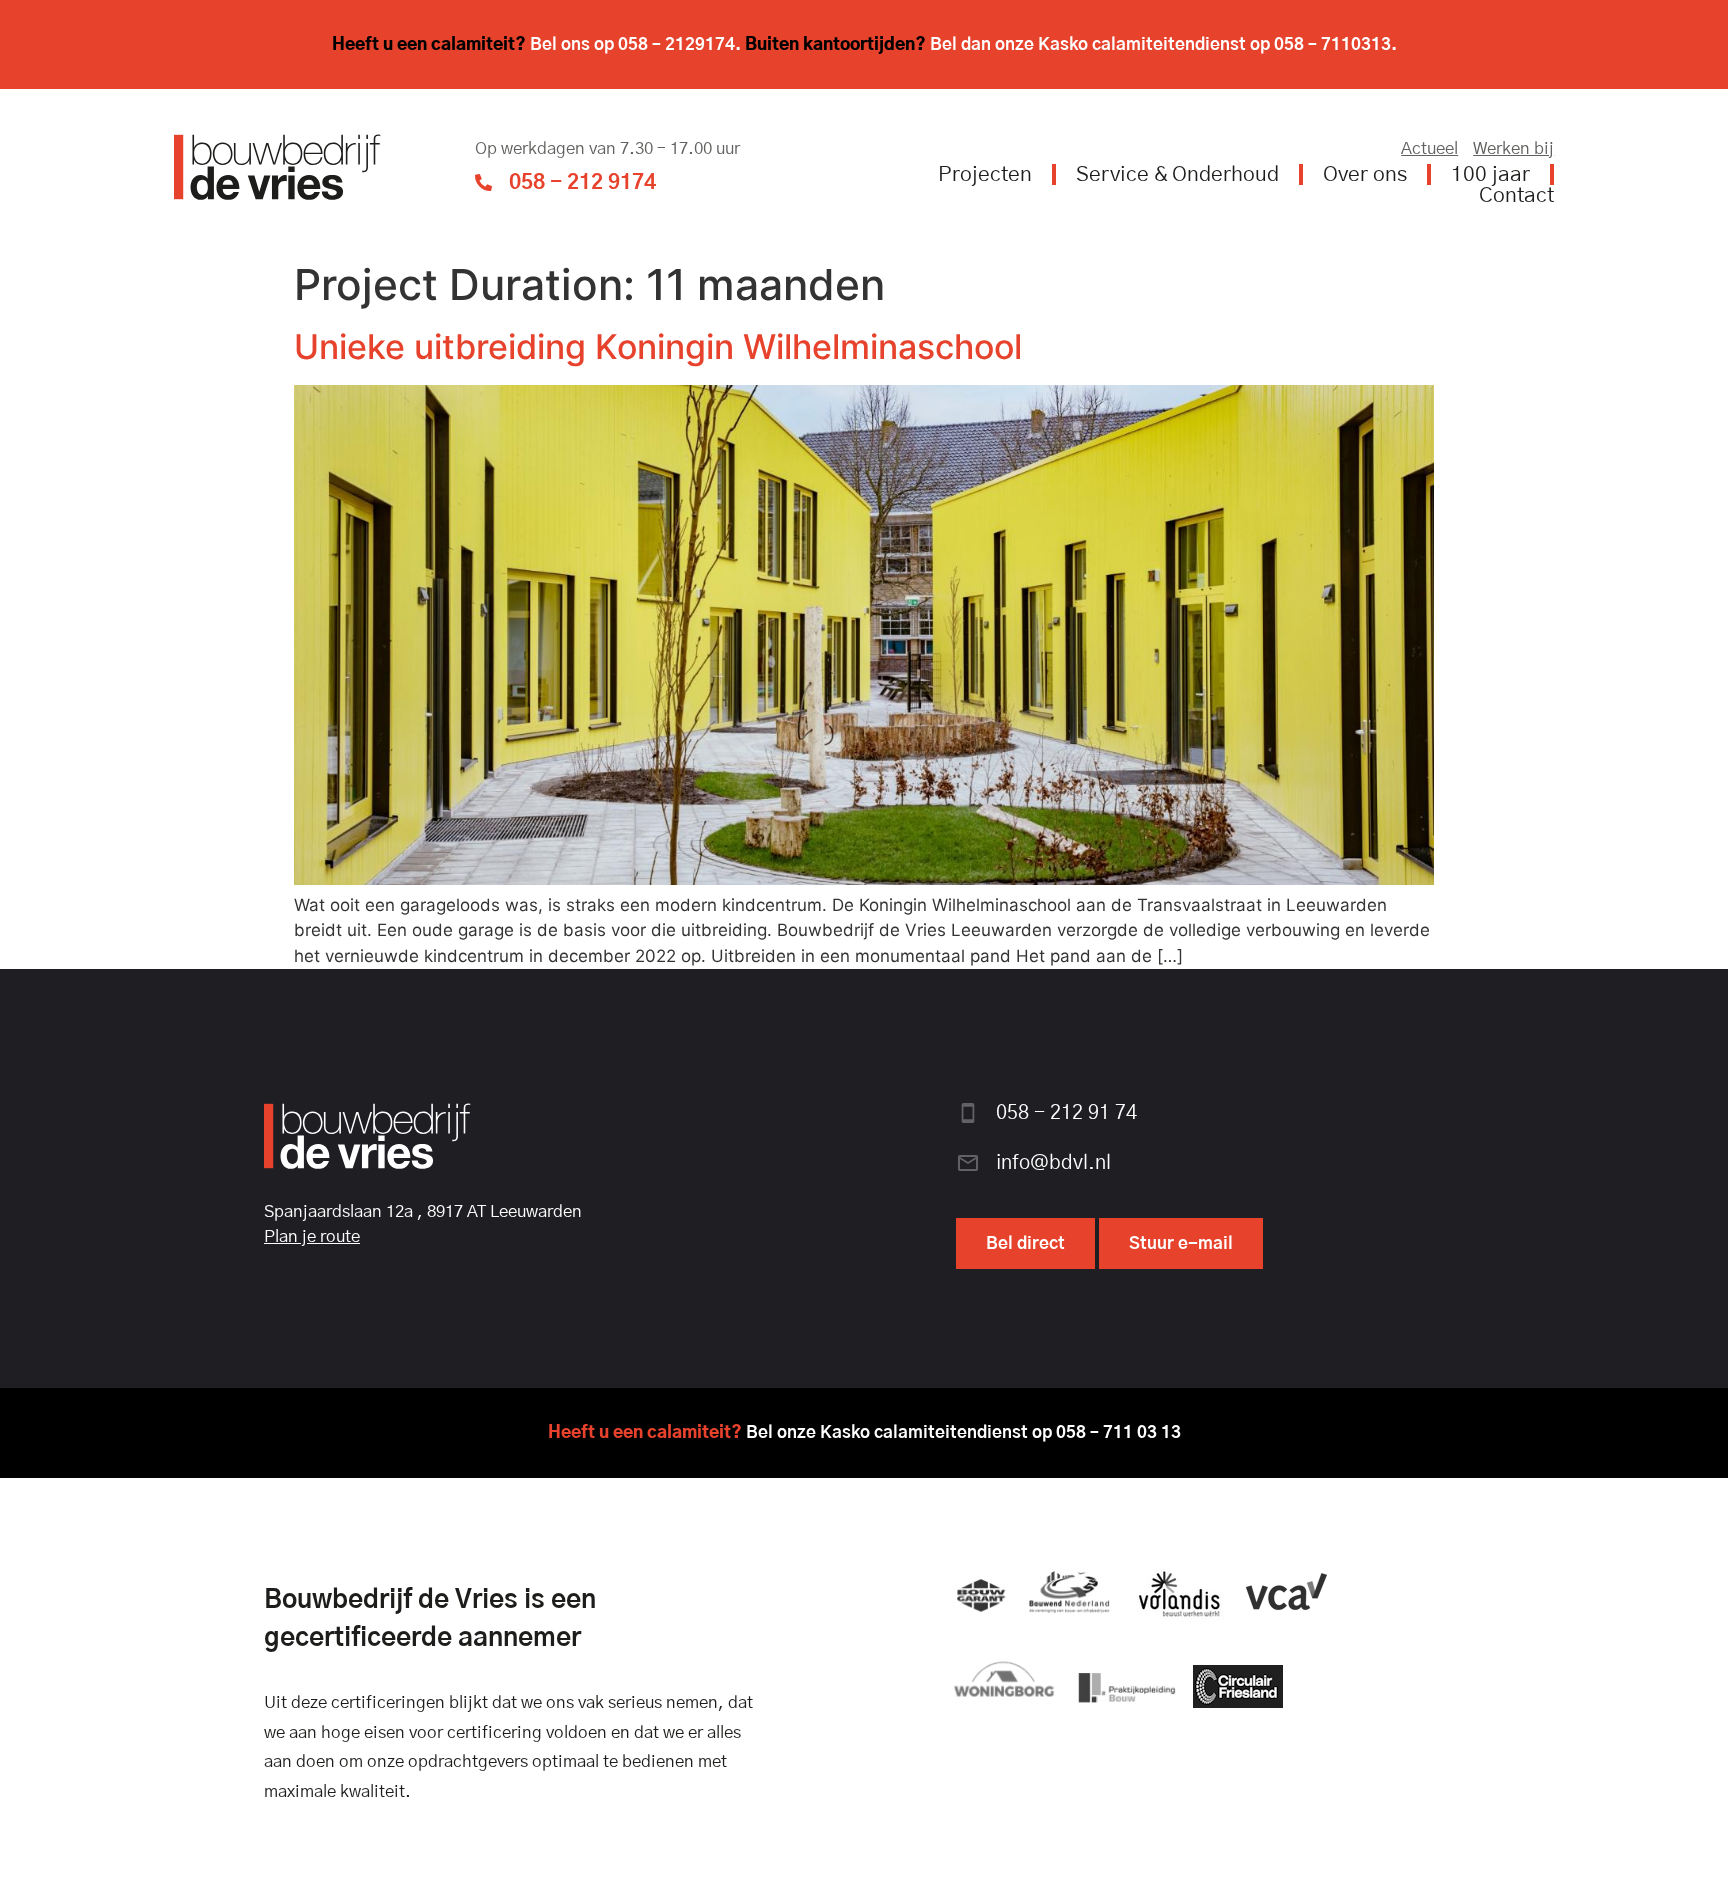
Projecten (985, 174)
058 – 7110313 (1332, 44)
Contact (1516, 195)
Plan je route (312, 1236)
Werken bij (1513, 148)
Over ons (1365, 174)
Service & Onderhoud (1177, 174)
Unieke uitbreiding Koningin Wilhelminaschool (658, 346)
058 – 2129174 (676, 44)
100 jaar (1490, 174)
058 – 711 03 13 (1118, 1432)
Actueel (1429, 148)
